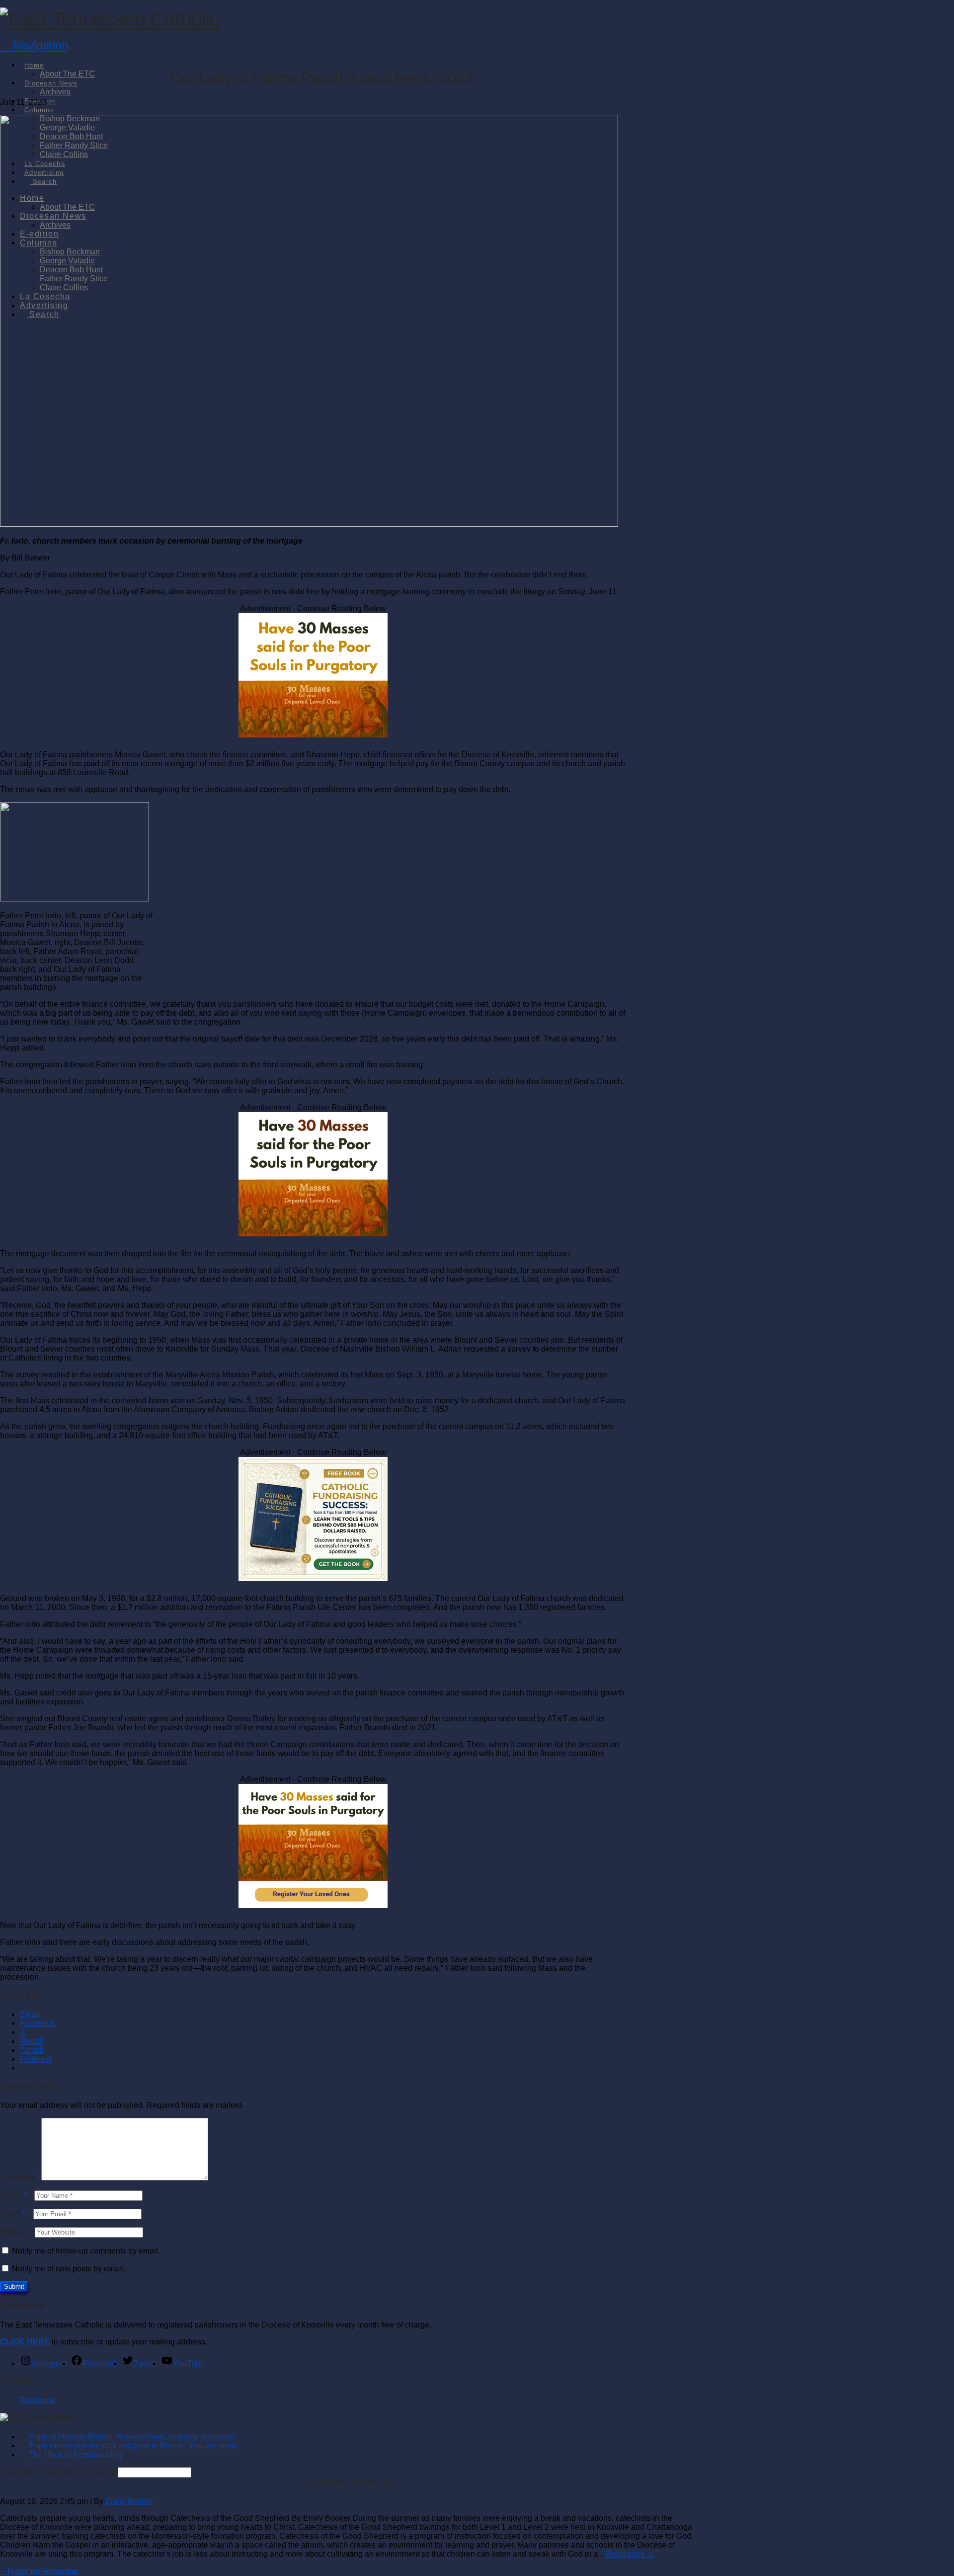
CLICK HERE (25, 2342)
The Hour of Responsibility (76, 2455)
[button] (34, 45)
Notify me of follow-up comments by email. (86, 2251)
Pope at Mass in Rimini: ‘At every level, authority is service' (132, 2437)
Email (13, 2214)
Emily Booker (129, 2501)
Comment (20, 2178)
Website (14, 2232)
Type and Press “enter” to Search (58, 2472)
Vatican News (48, 2417)
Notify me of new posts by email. (69, 2269)
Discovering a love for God (348, 2482)
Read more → (630, 2554)
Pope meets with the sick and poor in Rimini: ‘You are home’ (134, 2446)
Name (13, 2195)
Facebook (17, 2380)
